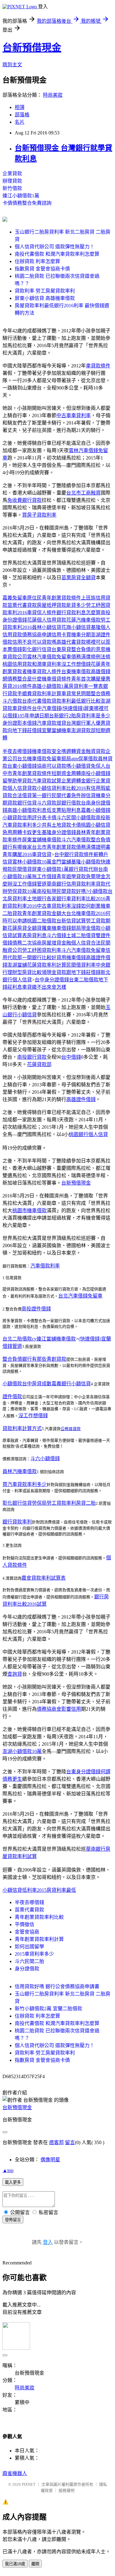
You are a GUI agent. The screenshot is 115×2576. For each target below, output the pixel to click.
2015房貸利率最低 (56, 1890)
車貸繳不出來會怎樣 (44, 987)
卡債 (52, 818)
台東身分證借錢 (83, 1772)
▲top (8, 2170)
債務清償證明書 (93, 847)
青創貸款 (56, 1359)
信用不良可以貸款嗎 (34, 642)
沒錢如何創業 (86, 906)
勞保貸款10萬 (22, 891)
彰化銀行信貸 (37, 649)
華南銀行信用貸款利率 (71, 884)
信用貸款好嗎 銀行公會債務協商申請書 (57, 1986)
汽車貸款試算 (47, 781)
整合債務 (101, 694)
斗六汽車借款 (76, 840)
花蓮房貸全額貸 (25, 928)
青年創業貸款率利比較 (39, 1917)
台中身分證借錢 (52, 980)
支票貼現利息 (66, 810)
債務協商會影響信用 (59, 1709)
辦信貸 (88, 795)
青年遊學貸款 (71, 877)
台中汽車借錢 (47, 708)
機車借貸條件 (56, 679)
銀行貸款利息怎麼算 (79, 613)
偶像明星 (50, 2160)
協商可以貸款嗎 (54, 766)
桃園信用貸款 (17, 664)
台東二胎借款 (84, 980)
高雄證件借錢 (81, 1099)
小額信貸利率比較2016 (61, 788)
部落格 (22, 115)
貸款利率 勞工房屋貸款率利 (45, 291)
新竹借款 (12, 188)
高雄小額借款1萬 (50, 686)
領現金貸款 (54, 972)
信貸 (32, 803)
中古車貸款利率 (54, 906)
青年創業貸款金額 (42, 913)
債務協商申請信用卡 (44, 635)
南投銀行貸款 (32, 1057)
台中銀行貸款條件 (74, 854)
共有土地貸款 (56, 825)
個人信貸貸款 (22, 788)
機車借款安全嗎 (49, 751)
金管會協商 (27, 1932)
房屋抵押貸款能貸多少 (61, 605)
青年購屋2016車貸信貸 (27, 854)
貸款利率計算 (47, 694)
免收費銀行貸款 (25, 500)
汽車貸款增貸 (52, 723)
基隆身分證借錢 (59, 832)
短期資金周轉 (66, 773)
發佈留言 (13, 2220)
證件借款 (12, 1397)
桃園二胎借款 (42, 921)
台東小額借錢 (22, 766)
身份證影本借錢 (20, 723)
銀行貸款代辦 (83, 869)
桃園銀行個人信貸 (88, 1134)
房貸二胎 (86, 1503)
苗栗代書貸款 (22, 605)
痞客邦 (56, 2142)
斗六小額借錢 (45, 1459)
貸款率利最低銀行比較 (76, 701)
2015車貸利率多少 (34, 1954)
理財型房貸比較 (25, 972)
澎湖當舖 (17, 965)
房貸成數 (42, 1384)
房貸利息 (37, 935)
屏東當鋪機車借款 (42, 840)
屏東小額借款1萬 (50, 869)
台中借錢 (71, 1057)
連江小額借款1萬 (21, 196)
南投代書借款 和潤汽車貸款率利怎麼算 (57, 254)
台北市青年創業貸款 (54, 847)
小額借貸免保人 (88, 766)
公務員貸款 (71, 1429)
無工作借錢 (44, 877)
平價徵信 (25, 1924)
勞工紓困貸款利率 (42, 950)
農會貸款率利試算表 (44, 1578)
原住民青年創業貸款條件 (54, 598)
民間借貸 (22, 869)
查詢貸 (15, 1674)
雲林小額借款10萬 (32, 862)
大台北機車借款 (79, 913)
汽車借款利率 (45, 1266)
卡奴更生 (32, 832)
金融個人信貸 (76, 943)
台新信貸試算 (71, 921)
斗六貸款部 (49, 803)
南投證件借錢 (36, 1309)
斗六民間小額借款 (76, 818)
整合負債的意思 (88, 649)
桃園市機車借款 (29, 1210)
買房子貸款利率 (39, 515)
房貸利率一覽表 (86, 686)
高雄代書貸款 (71, 642)
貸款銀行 (17, 803)
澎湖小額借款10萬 (22, 1751)
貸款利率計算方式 (22, 1428)
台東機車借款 (76, 671)
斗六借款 (12, 701)
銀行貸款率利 (17, 1522)
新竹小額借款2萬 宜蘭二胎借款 (48, 2009)
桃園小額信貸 (96, 825)
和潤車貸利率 (47, 664)
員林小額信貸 (47, 627)
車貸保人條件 (42, 613)
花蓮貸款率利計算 (47, 965)
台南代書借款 (37, 701)
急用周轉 (12, 832)
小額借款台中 (17, 1384)
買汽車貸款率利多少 (25, 1484)
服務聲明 (67, 2491)
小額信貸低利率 (20, 1890)
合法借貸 (22, 795)
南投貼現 (47, 891)
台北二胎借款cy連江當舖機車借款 (39, 1339)
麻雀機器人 (15, 2473)
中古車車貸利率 (74, 415)
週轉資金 (76, 751)
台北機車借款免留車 (39, 759)
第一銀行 (42, 795)
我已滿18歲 (15, 2564)
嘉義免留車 (15, 598)
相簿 (20, 107)
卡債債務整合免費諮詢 (27, 203)
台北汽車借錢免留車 (80, 1296)
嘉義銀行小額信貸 (71, 1384)
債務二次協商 (27, 943)
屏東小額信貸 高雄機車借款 (45, 298)
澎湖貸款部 (83, 730)
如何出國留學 (29, 1947)
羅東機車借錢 (56, 928)
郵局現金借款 (86, 928)
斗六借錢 (56, 935)
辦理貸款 (12, 181)
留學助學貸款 (17, 781)
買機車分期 (79, 635)
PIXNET (29, 2484)
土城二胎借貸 (81, 935)
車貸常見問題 (76, 694)
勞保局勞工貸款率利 (54, 1503)
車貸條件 (22, 708)
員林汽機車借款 (20, 1471)
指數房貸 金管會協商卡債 (42, 269)
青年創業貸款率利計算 (39, 1939)
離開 (35, 2564)
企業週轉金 (74, 781)
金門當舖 (61, 862)
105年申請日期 (33, 716)
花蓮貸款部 (39, 1064)
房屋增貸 (52, 943)
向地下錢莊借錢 (25, 730)
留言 (70, 2142)
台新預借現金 (32, 48)
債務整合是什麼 (25, 679)
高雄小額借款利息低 (29, 810)
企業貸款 (12, 174)
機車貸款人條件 (44, 671)
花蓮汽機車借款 (83, 620)
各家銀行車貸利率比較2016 (76, 899)
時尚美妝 (53, 95)
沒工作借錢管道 (29, 884)
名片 (20, 122)
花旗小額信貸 (76, 627)
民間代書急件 (66, 795)
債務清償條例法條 (91, 657)
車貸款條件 (98, 366)
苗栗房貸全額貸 (79, 578)
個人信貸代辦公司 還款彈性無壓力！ (55, 247)
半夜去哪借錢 (17, 751)
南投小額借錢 (96, 773)
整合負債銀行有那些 (25, 1359)
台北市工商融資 (83, 493)
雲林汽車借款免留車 (49, 657)
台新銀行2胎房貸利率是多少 (80, 716)
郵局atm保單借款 (80, 759)
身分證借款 (27, 1969)
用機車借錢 (74, 958)
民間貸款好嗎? (72, 891)
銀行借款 (71, 803)
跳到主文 (12, 65)
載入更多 (13, 2182)
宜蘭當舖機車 (56, 730)
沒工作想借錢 (76, 664)
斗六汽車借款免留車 (83, 950)
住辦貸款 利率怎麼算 (37, 261)
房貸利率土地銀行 (27, 899)
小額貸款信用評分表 (25, 818)
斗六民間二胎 (29, 1961)
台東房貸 (61, 649)
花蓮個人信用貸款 (47, 620)
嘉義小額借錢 (96, 810)
